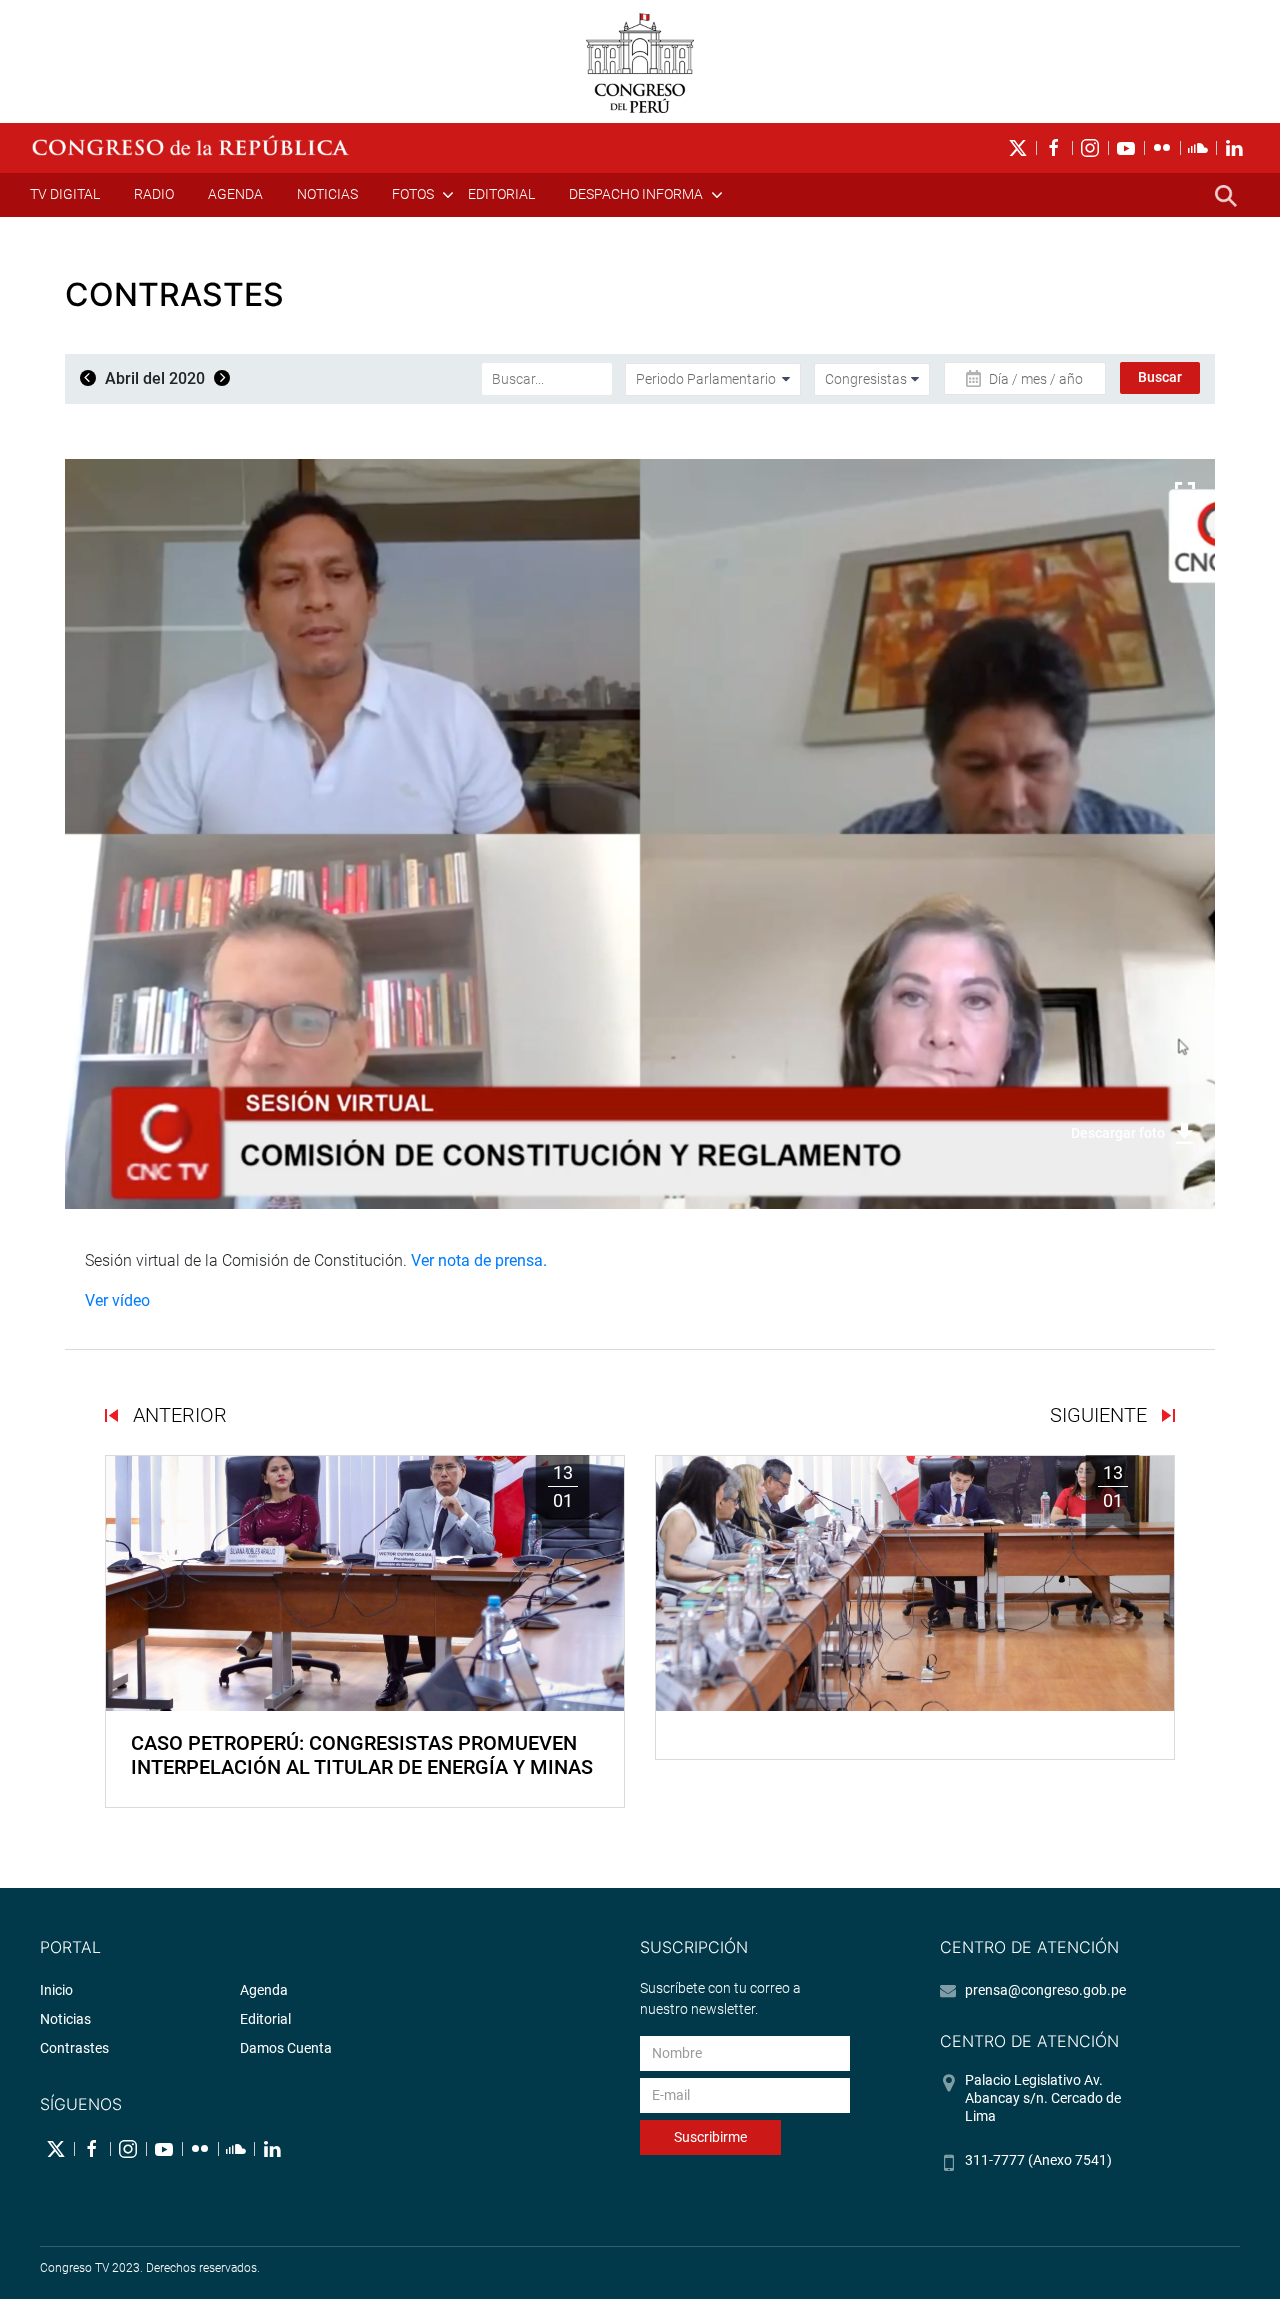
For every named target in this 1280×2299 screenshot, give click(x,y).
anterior (177, 1415)
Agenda (235, 194)
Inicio (56, 1990)
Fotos (413, 194)
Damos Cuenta (286, 2048)
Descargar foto (1118, 1133)
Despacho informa (636, 194)
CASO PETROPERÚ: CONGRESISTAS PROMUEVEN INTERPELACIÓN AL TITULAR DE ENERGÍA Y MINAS (362, 1755)
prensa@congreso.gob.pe (1045, 1990)
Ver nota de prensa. (481, 1260)
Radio (154, 194)
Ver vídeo (117, 1300)
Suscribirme (710, 2137)
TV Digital (65, 194)
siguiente (1101, 1415)
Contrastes (74, 2048)
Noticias (327, 194)
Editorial (501, 194)
